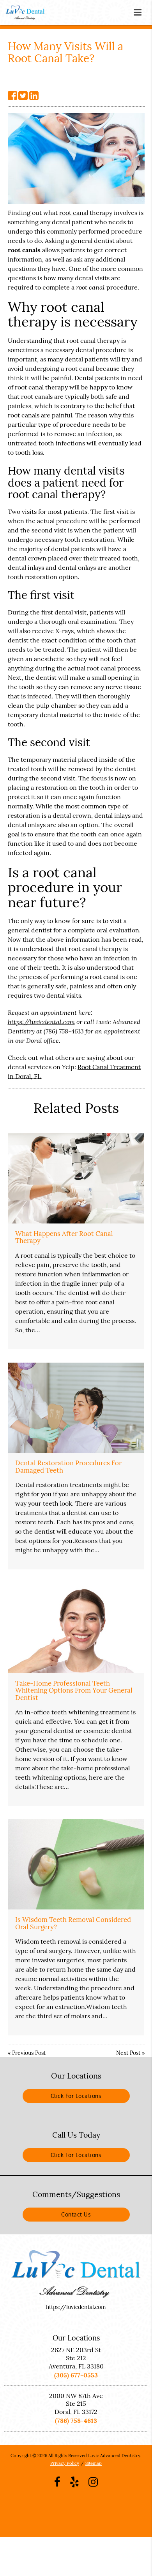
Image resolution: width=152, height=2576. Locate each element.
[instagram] (93, 2482)
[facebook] (57, 2482)
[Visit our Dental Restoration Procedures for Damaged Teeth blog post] (76, 1408)
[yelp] (74, 2482)
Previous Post (29, 2053)
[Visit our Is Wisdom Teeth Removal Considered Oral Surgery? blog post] (76, 1864)
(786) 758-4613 (64, 1031)
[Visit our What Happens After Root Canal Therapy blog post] (76, 1178)
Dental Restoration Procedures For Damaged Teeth (68, 1466)
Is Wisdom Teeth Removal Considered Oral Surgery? (73, 1923)
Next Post (128, 2053)
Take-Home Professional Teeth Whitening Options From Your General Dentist (74, 1690)
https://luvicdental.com (41, 1022)
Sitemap (94, 2463)
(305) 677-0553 (76, 2375)
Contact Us (76, 2214)
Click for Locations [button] (76, 2096)
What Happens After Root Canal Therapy (64, 1237)
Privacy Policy (65, 2463)
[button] (140, 11)
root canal (74, 213)
